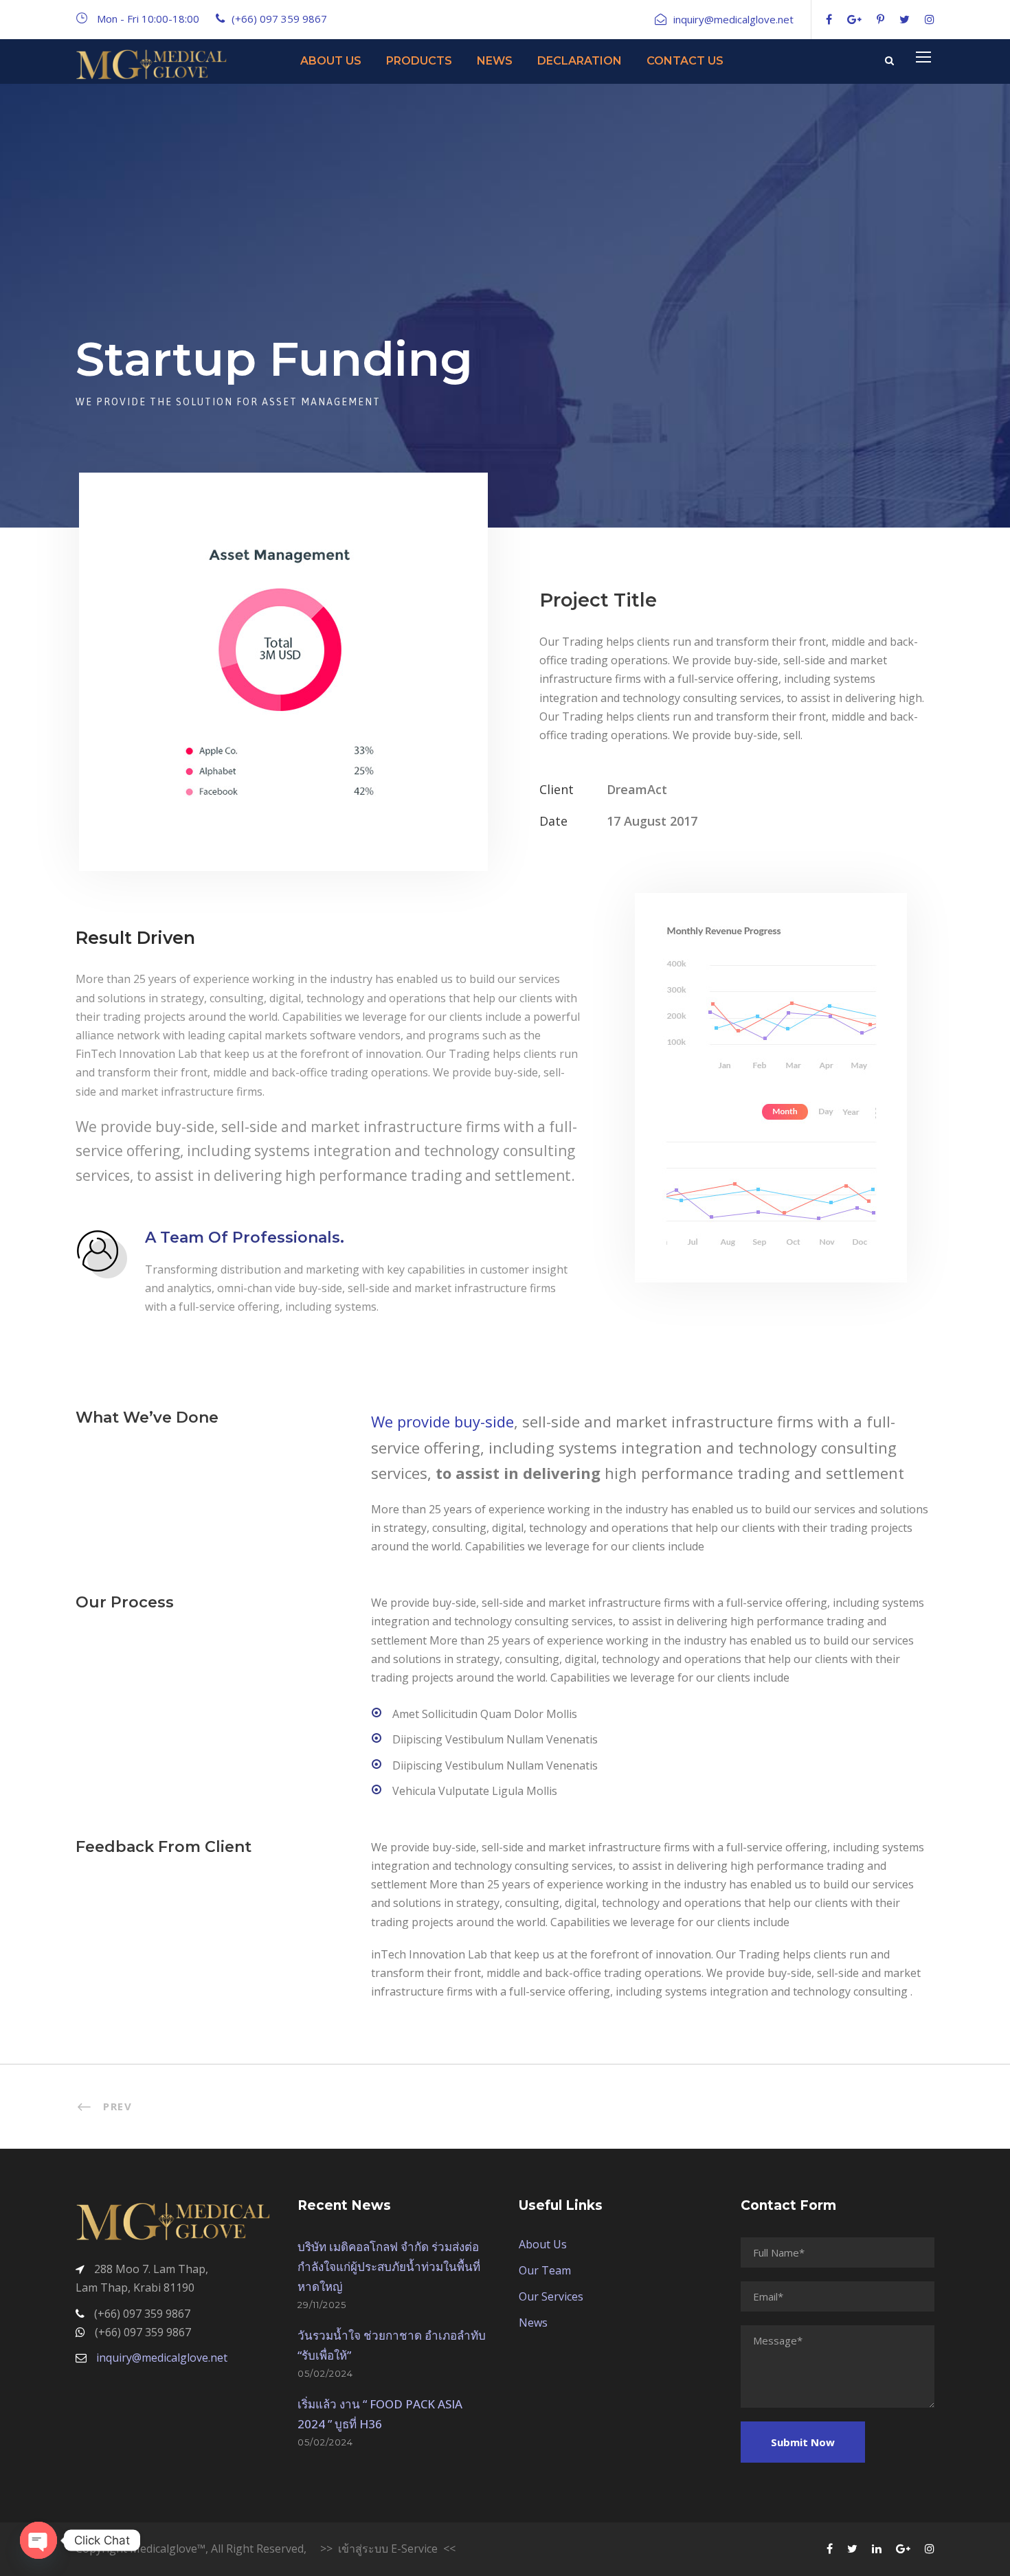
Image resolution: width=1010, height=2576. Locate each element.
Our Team (545, 2270)
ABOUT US (331, 61)
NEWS (495, 61)
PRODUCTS (419, 61)
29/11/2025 (322, 2305)
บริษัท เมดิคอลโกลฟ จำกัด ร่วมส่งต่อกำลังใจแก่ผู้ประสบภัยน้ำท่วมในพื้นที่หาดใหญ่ (389, 2267)
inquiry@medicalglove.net (162, 2358)
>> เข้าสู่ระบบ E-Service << (388, 2549)
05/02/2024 (325, 2373)
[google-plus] (854, 19)
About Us (543, 2244)
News (533, 2323)
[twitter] (905, 19)
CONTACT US (685, 61)
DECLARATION (580, 61)
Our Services (551, 2296)
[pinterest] (880, 19)
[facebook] (829, 19)
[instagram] (930, 19)
